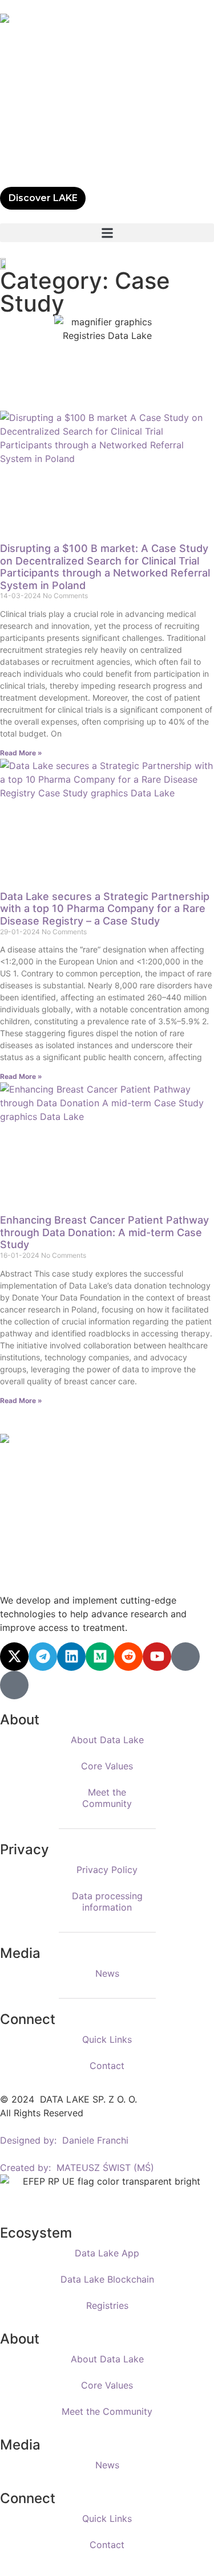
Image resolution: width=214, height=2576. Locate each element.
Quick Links (107, 2039)
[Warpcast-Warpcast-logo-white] (185, 1657)
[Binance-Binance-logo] (14, 1685)
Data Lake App (107, 2253)
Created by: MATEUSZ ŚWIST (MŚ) (77, 2168)
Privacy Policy (107, 1870)
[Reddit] (128, 1657)
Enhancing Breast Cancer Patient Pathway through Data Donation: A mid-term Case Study (104, 1232)
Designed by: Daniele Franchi (64, 2140)
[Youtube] (157, 1657)
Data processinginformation (107, 1902)
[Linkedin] (71, 1657)
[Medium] (100, 1657)
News (107, 1973)
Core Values (107, 1766)
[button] (107, 233)
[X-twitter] (14, 1657)
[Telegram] (43, 1657)
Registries (107, 2305)
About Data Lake (107, 1740)
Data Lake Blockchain (107, 2279)
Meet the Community (107, 1798)
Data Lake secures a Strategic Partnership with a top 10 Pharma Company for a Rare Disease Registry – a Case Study (105, 909)
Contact (107, 2066)
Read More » (21, 753)
